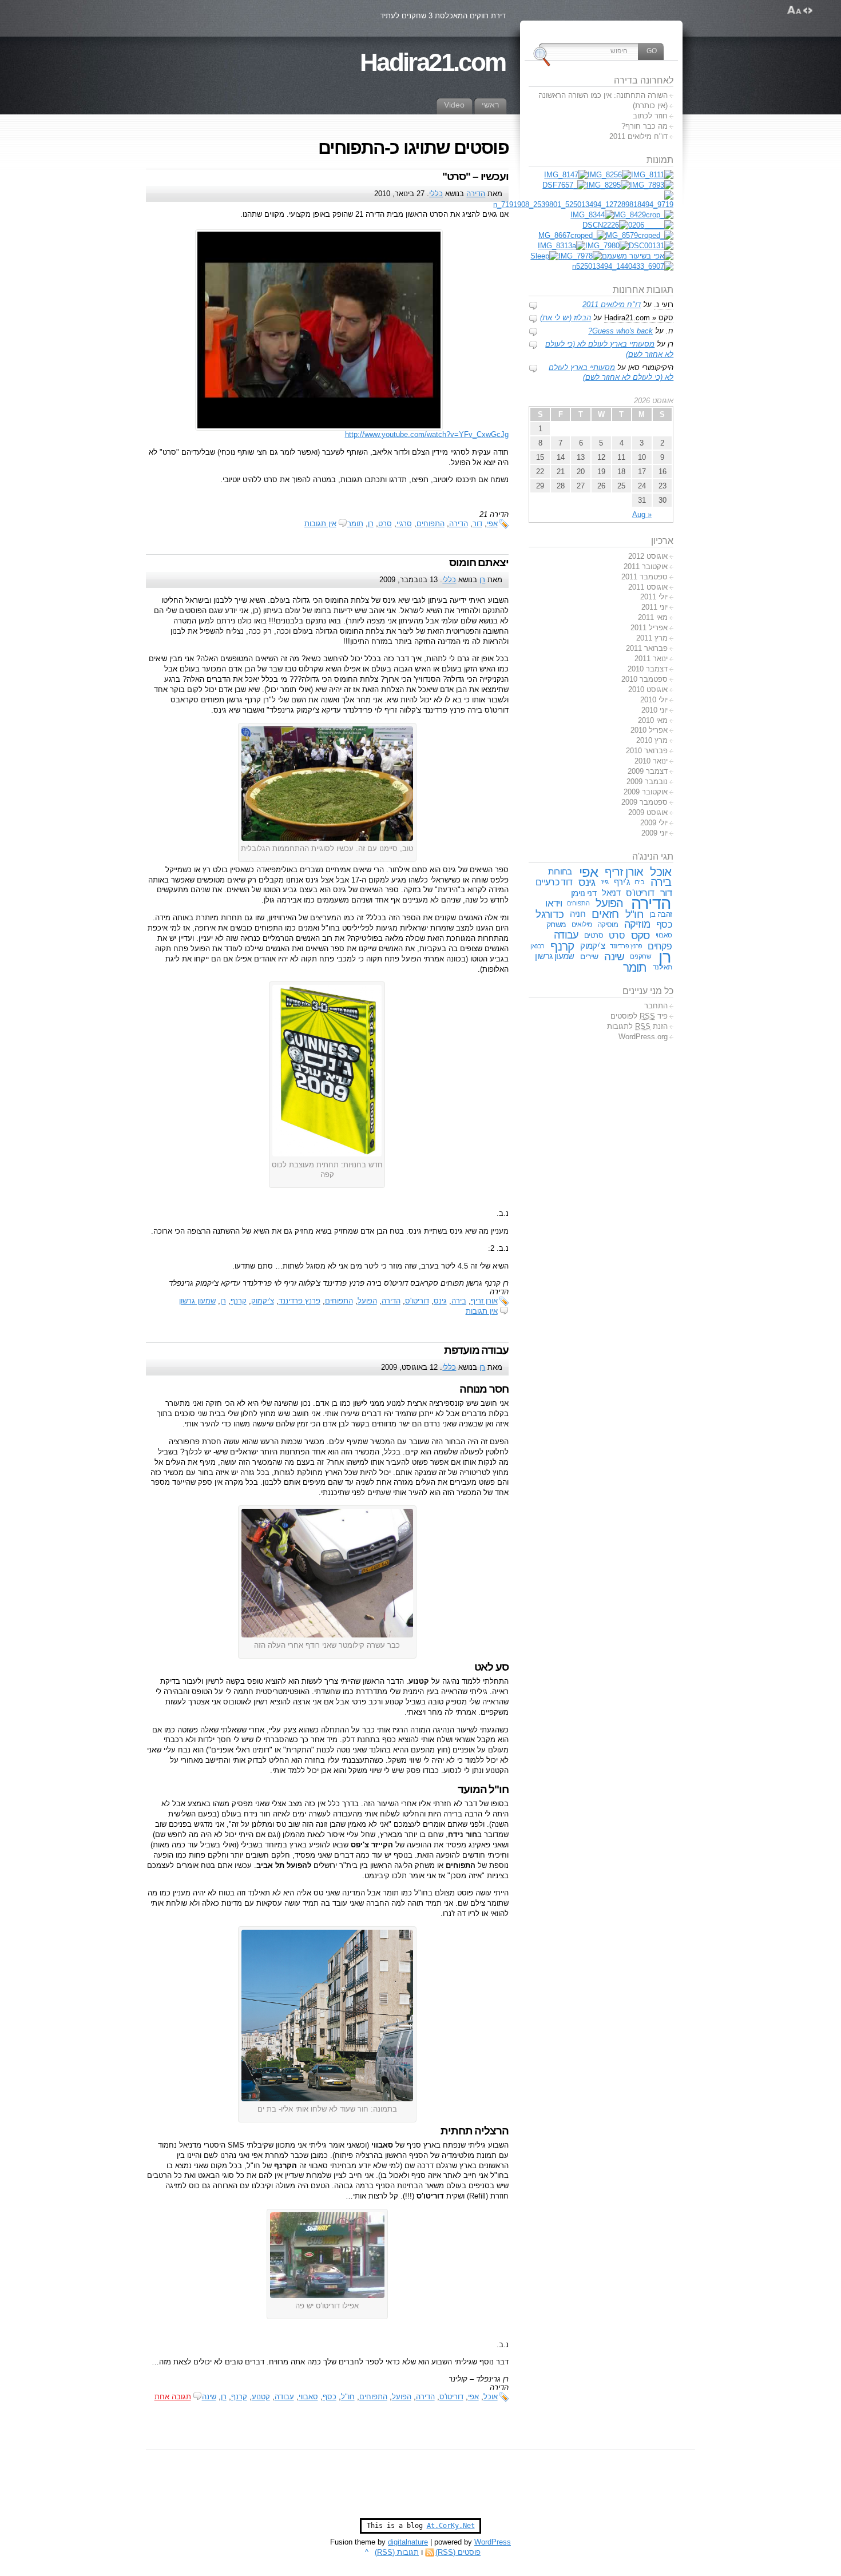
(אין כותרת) (650, 106)
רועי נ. (664, 305)
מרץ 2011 (652, 638)
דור (477, 524)
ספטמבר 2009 (644, 802)
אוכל (491, 2397)
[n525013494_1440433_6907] (623, 266)
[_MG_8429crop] (644, 215)
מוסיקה (608, 925)
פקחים (660, 946)
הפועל (367, 1301)
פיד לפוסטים (639, 1016)
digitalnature (408, 2542)
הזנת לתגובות (637, 1026)
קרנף (239, 1301)
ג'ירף (622, 882)
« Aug (642, 514)
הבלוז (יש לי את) (566, 318)
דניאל (611, 893)
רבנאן (537, 946)
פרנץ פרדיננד (299, 1301)
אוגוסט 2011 (648, 587)
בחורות (560, 872)
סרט (385, 524)
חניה (578, 914)
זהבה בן (660, 914)
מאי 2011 (653, 617)
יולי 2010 (654, 700)
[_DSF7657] (564, 185)
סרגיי (404, 524)
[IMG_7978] (580, 256)
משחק (556, 924)
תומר (355, 524)
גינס (440, 1301)
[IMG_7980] (607, 246)
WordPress (493, 2542)
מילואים (582, 924)
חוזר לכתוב (650, 116)
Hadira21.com (433, 62)
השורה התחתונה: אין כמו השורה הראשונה (603, 95)
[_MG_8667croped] (572, 235)
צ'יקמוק (263, 1301)
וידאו (554, 903)
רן (371, 524)
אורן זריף (484, 1301)
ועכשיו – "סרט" (475, 176)
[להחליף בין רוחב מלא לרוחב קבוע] (808, 10)
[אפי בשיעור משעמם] (638, 256)
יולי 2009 (654, 823)
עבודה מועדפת (476, 1350)
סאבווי (308, 2397)
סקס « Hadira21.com (639, 318)
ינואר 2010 (651, 761)
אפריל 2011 (649, 628)
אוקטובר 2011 (646, 567)
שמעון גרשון (197, 1301)
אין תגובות (320, 524)
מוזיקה (637, 924)
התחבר (656, 1006)
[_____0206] (651, 225)
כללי (436, 194)
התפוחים (431, 524)
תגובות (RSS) (397, 2552)
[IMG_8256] (609, 175)
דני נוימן (584, 893)
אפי (492, 524)
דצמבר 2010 (648, 669)
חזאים (605, 914)
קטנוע (261, 2397)
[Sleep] (544, 256)
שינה (209, 2397)
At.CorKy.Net (451, 2526)
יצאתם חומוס (479, 562)
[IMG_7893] (652, 185)
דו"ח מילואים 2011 (638, 136)
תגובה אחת (173, 2397)
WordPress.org (643, 1037)
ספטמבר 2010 (644, 679)
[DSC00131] (651, 246)
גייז (605, 882)
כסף (330, 2397)
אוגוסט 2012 (648, 556)
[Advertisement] (420, 2490)
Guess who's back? (620, 331)
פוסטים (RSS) (458, 2552)
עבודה (284, 2397)
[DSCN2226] (605, 225)
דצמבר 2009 (648, 771)
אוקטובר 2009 (646, 792)
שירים (589, 956)
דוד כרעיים (554, 882)
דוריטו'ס (417, 1301)
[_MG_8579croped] (640, 235)
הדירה (476, 194)
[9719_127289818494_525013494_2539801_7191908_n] (583, 204)
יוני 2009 (654, 833)
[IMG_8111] (652, 175)
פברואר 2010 (647, 751)
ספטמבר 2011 (644, 577)
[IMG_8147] (566, 175)
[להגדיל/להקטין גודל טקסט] (794, 10)
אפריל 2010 (649, 730)
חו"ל (348, 2397)
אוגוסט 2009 (648, 812)
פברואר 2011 (647, 648)
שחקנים (640, 956)
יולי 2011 (654, 597)
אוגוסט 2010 (648, 689)
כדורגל (550, 914)
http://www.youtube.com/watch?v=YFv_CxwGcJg (427, 434)
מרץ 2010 (652, 740)
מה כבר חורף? (644, 126)
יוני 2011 (654, 607)
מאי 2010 (653, 720)
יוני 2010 (654, 710)
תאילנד (663, 967)
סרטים (594, 935)
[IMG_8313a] (562, 246)
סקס (640, 935)
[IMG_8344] (592, 215)
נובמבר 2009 (647, 782)
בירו (639, 882)
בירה (459, 1301)
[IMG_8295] (608, 185)
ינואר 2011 (651, 659)
